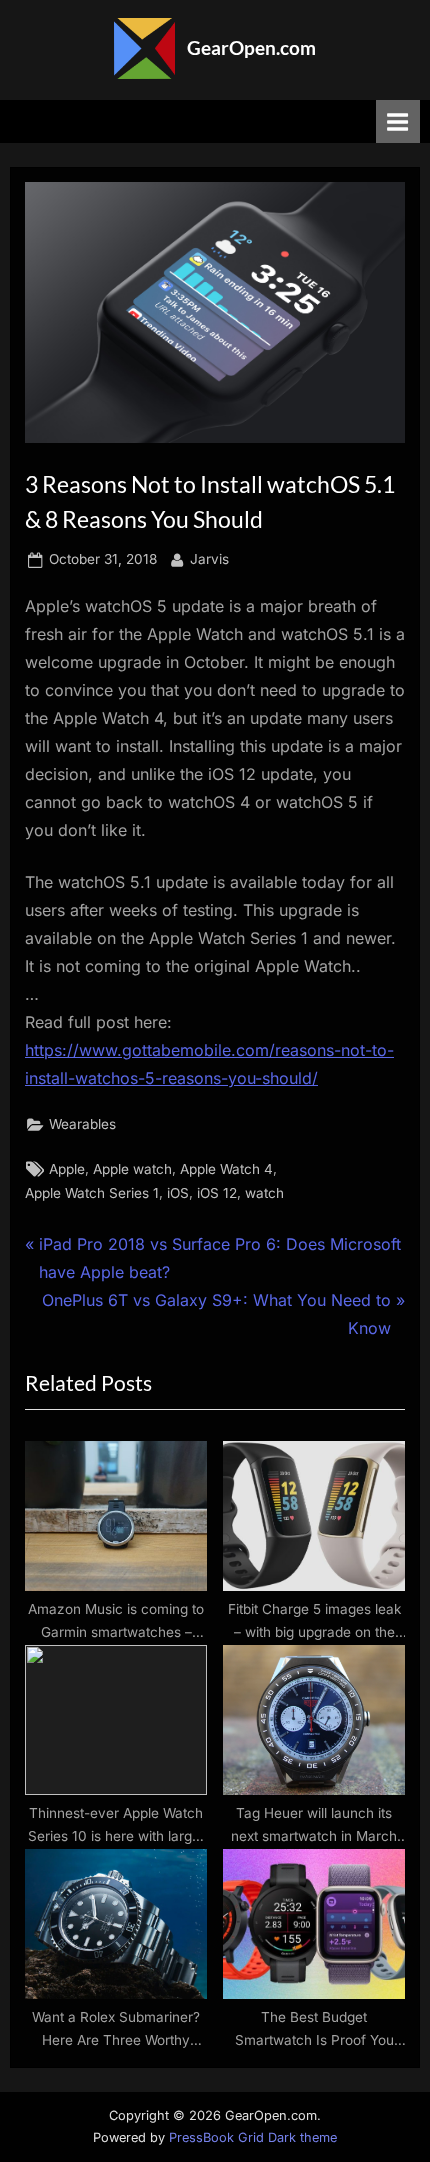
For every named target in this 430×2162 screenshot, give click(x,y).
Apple (67, 1169)
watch (264, 1193)
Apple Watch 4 (226, 1169)
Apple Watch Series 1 (92, 1193)
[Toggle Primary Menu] (398, 121)
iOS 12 (217, 1193)
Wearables (82, 1124)
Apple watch (132, 1169)
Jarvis (209, 558)
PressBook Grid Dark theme (253, 2137)
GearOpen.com (251, 47)
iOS (178, 1193)
